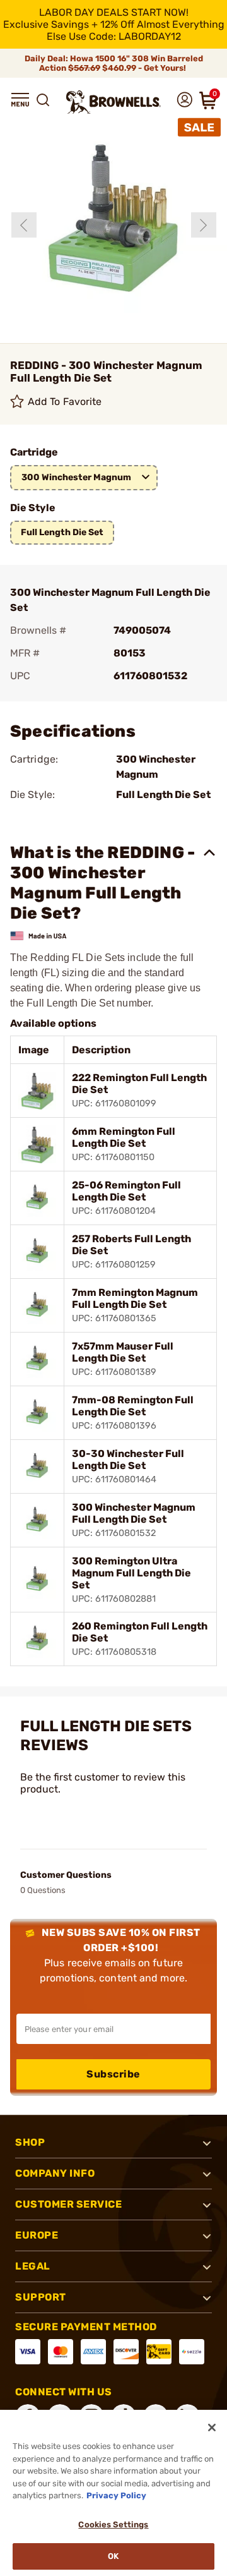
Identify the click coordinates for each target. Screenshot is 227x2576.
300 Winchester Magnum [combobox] (76, 477)
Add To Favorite (65, 402)
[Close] (212, 2428)
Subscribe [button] (113, 2074)
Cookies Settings (113, 2525)
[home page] (113, 102)
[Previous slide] (24, 225)
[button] (20, 100)
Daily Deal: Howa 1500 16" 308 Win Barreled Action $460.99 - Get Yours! (114, 63)
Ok (113, 2556)
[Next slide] (204, 225)
